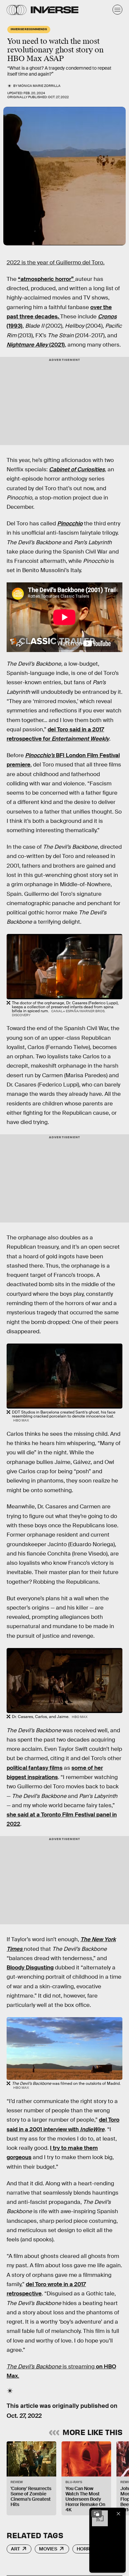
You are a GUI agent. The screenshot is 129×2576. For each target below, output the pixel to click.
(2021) (36, 345)
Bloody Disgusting (30, 1968)
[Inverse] (55, 10)
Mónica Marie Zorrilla (39, 86)
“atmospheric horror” (46, 279)
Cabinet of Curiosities (77, 469)
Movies (48, 2549)
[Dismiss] (118, 2514)
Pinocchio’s (41, 755)
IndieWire (92, 2129)
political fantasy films (35, 1768)
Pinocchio (70, 524)
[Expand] (97, 2514)
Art (15, 2549)
